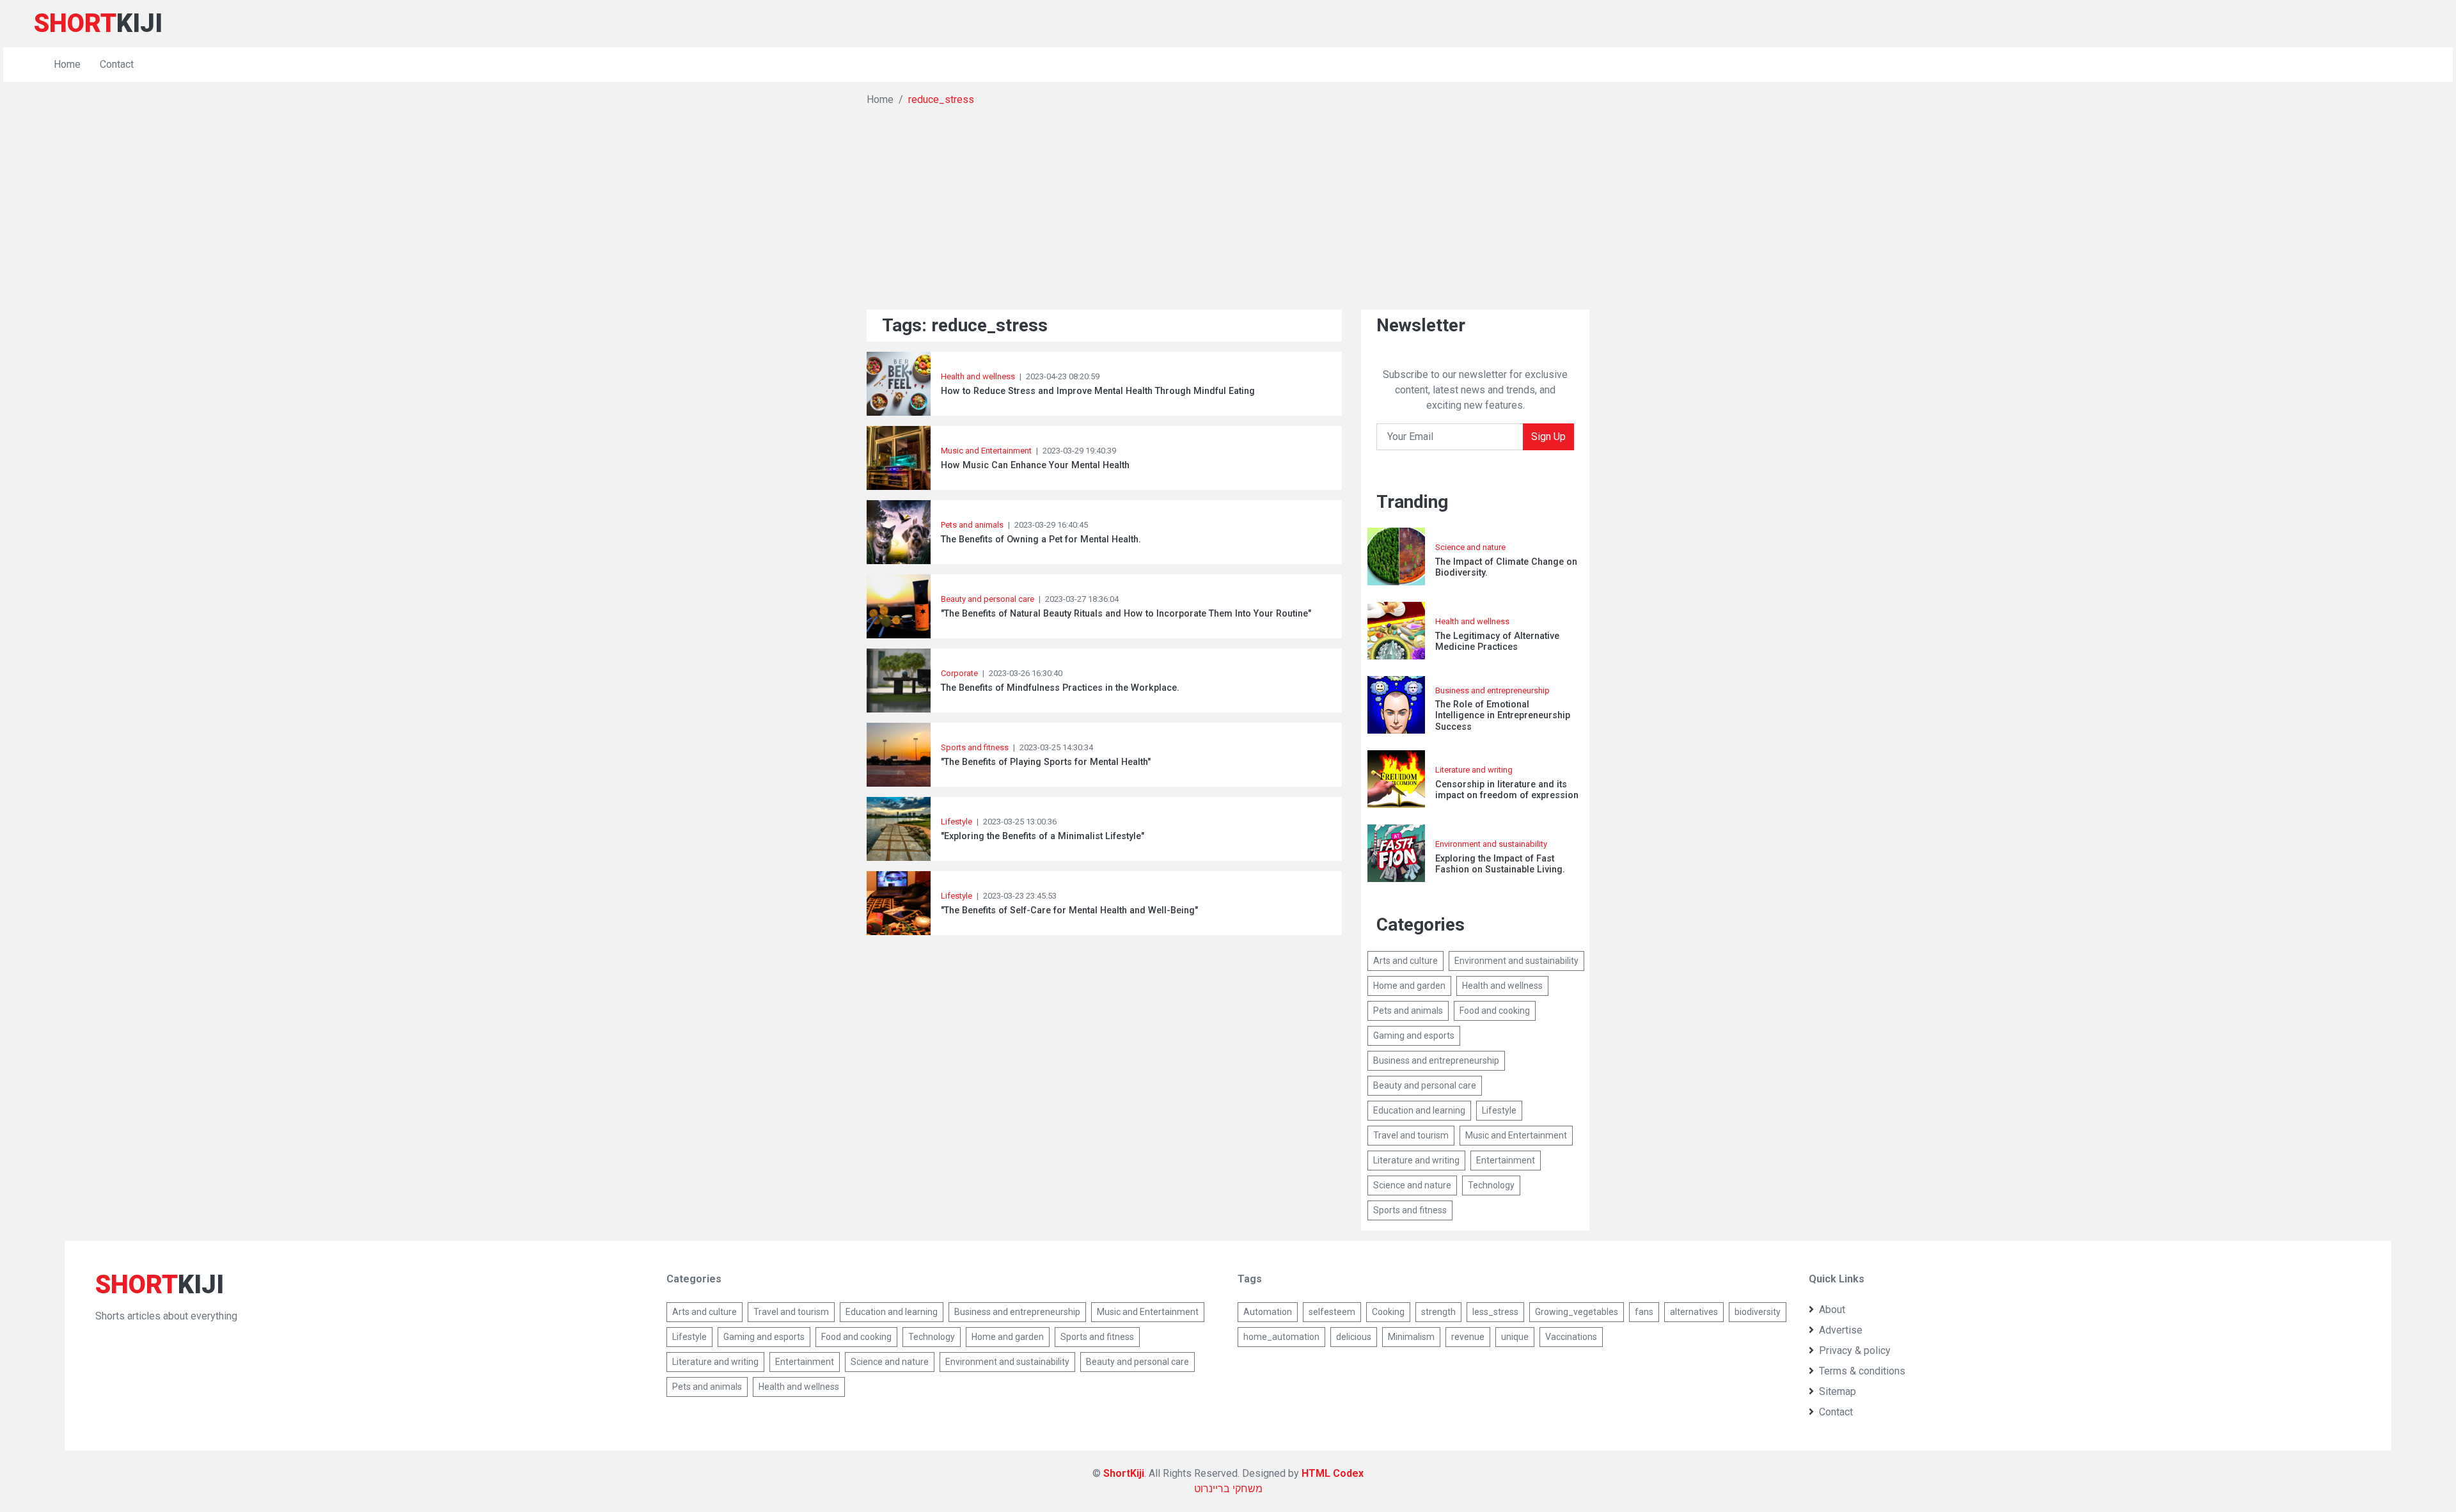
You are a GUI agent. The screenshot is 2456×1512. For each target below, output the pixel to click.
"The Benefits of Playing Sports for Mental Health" (1046, 762)
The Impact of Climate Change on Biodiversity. (1506, 567)
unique (1515, 1337)
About (1832, 1310)
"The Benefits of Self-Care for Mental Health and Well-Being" (1069, 910)
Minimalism (1411, 1337)
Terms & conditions (1862, 1371)
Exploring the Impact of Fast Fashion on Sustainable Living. (1500, 864)
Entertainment (1506, 1160)
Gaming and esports (1414, 1036)
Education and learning (1419, 1110)
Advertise (1841, 1330)
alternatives (1694, 1312)
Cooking (1388, 1312)
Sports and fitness (975, 747)
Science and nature (1470, 547)
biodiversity (1758, 1312)
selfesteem (1332, 1312)
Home (67, 64)
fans (1644, 1312)
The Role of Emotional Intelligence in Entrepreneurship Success (1503, 716)
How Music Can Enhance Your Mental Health (1035, 465)
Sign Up (1548, 437)
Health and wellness (978, 376)
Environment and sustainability (1491, 844)
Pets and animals (972, 525)
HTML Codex (1333, 1473)
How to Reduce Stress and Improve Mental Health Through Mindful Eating (1098, 391)
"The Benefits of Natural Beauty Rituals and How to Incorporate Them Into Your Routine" (1126, 614)
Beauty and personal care (988, 599)
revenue (1468, 1337)
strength (1438, 1312)
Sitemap (1838, 1391)
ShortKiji (1124, 1473)
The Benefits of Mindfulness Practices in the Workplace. (1060, 688)
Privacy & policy (1855, 1351)
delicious (1354, 1337)
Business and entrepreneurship (1492, 690)
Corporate (959, 673)
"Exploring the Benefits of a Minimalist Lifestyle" (1043, 836)
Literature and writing (1474, 770)
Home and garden (1409, 986)
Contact (117, 64)
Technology (1491, 1185)
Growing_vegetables (1577, 1312)
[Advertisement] (1228, 203)
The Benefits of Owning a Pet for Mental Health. (1041, 539)
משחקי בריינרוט (1228, 1489)
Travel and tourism (1411, 1135)
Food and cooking (1495, 1011)
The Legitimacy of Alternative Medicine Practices (1497, 642)
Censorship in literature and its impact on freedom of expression (1507, 790)
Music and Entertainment (986, 451)
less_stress (1495, 1312)
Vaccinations (1571, 1337)
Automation (1268, 1312)
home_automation (1281, 1337)
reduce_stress (941, 99)
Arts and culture (1405, 961)
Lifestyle (956, 822)
